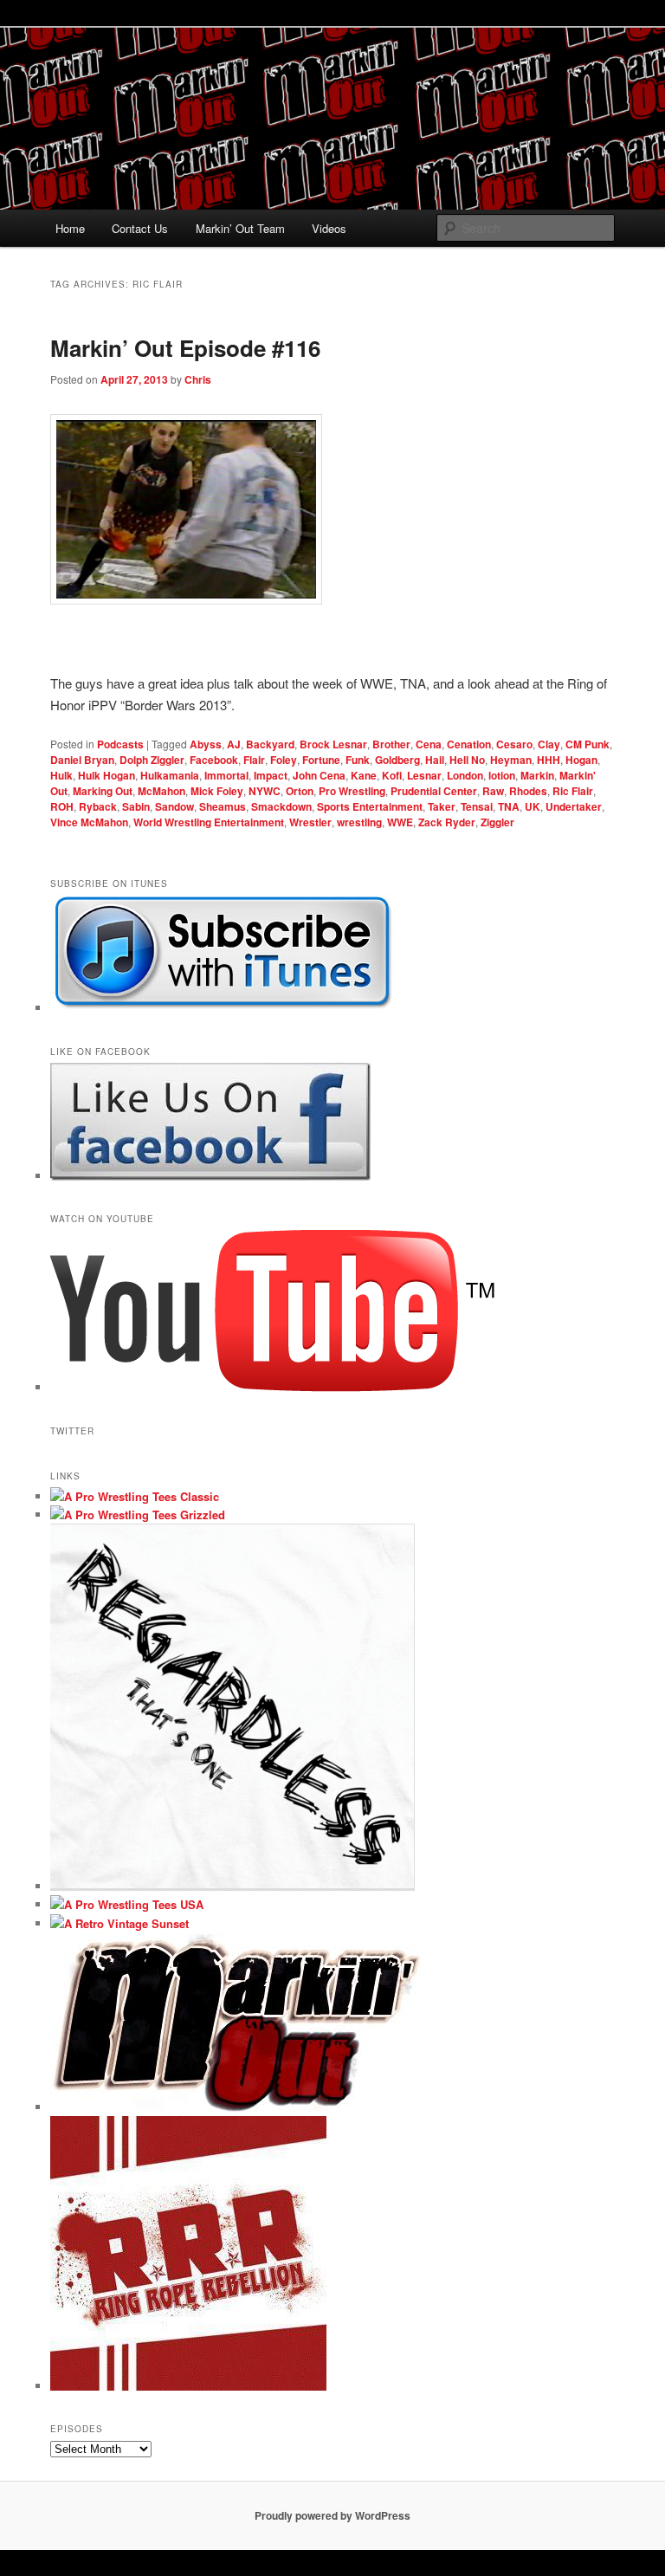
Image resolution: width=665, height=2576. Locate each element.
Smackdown (281, 806)
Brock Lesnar (333, 744)
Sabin (136, 806)
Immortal (226, 775)
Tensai (477, 806)
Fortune (321, 760)
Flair (254, 760)
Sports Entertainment (370, 806)
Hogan (581, 760)
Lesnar (424, 775)
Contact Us (140, 228)
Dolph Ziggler (152, 760)
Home (70, 228)
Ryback (98, 806)
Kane (364, 775)
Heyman (511, 760)
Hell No (467, 760)
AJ (234, 744)
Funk (358, 760)
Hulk (61, 775)
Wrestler (310, 822)
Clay (549, 744)
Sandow (174, 806)
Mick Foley (217, 791)
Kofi (392, 775)
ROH (62, 806)
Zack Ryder (447, 822)
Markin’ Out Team (240, 228)
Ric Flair (573, 791)
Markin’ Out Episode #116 (185, 348)
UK (533, 806)
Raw (493, 791)
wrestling (359, 822)
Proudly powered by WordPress (332, 2515)
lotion (502, 775)
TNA (509, 806)
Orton (300, 791)
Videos (329, 228)
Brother (391, 744)
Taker (442, 806)
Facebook (214, 760)
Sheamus (223, 806)
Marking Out (103, 791)
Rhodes (528, 791)
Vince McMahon (89, 822)
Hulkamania (170, 775)
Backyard (270, 744)
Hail (435, 760)
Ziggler (497, 822)
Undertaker (574, 806)
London (465, 775)
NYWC (265, 791)
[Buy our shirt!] (232, 1886)
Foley (284, 760)
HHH (549, 760)
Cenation (469, 744)
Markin (537, 775)
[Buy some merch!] (135, 1496)
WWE (400, 822)
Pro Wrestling (352, 791)
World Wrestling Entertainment (209, 822)
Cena (429, 744)
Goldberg (397, 760)
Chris (198, 379)
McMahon (161, 791)
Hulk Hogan (107, 775)
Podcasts (120, 744)
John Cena (319, 775)
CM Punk (588, 744)
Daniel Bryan (82, 760)
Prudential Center (434, 791)
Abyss (206, 744)
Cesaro (514, 744)
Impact (271, 775)
